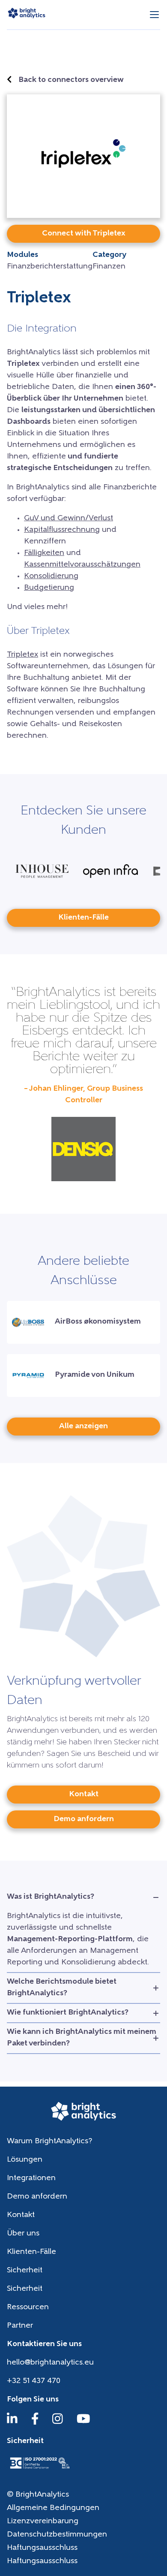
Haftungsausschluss (42, 2548)
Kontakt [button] (84, 1795)
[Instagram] (58, 2423)
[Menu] (154, 15)
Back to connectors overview (71, 80)
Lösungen (25, 2160)
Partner (20, 2326)
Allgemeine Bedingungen (53, 2508)
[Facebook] (35, 2423)
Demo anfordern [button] (84, 1819)
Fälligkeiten (44, 553)
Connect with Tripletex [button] (84, 234)
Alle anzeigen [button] (83, 1427)
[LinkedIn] (12, 2423)
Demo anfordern (37, 2197)
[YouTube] (83, 2423)
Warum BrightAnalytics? (49, 2142)
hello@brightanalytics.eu (50, 2363)
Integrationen (31, 2178)
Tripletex (22, 655)
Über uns (23, 2234)
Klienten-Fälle (31, 2252)
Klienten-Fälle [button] (83, 918)
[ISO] (39, 2470)
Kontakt (21, 2215)
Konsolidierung (51, 576)
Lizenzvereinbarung (43, 2522)
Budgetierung (49, 588)
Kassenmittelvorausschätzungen (82, 565)
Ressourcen (28, 2308)
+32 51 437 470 (34, 2381)
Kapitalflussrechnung (62, 530)
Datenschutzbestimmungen (57, 2535)
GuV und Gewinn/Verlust (69, 519)
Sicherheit (25, 2271)
